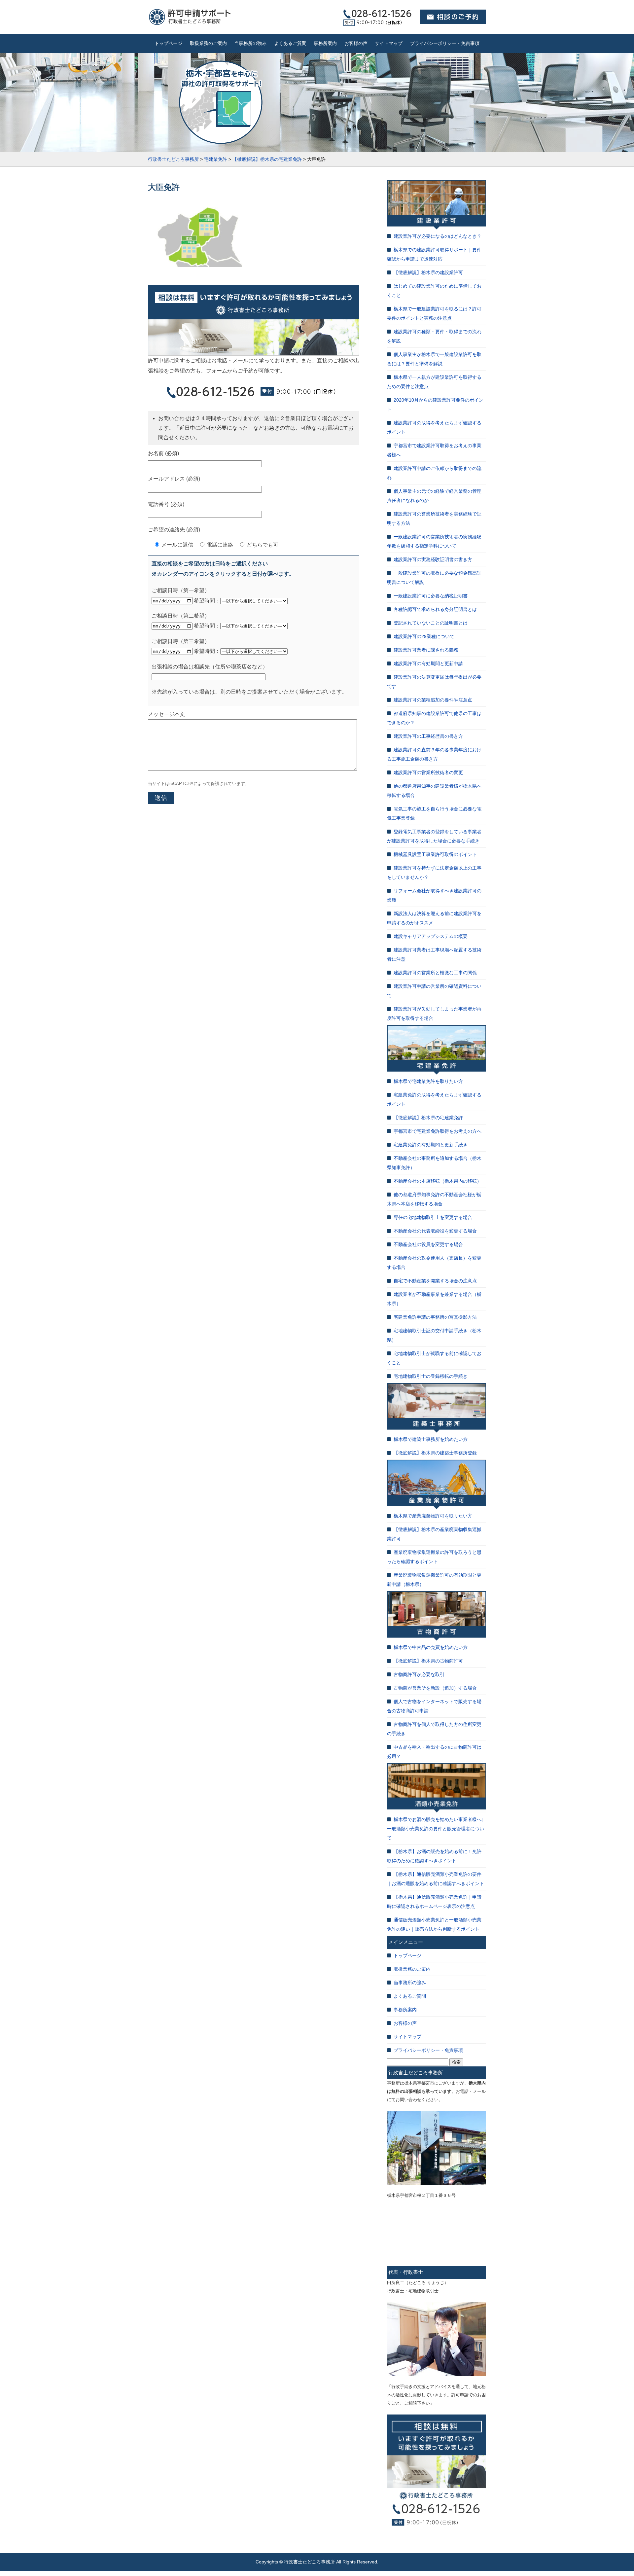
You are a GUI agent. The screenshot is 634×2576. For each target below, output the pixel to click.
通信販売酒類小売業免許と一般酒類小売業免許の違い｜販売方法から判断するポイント (434, 1924)
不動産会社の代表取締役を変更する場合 (435, 1231)
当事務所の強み (250, 43)
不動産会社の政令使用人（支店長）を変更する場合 (434, 1263)
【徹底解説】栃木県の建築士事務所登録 (435, 1453)
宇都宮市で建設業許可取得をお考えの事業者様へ (434, 450)
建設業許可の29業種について (424, 636)
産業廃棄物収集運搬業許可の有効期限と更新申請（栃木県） (434, 1580)
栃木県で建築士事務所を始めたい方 (431, 1439)
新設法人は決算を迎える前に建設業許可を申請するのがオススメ (434, 918)
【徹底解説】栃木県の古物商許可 (428, 1661)
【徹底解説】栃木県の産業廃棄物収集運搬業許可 (434, 1534)
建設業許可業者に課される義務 (426, 650)
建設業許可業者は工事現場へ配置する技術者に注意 (434, 954)
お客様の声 (356, 43)
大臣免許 (164, 187)
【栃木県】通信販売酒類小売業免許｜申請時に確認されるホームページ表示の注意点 (434, 1902)
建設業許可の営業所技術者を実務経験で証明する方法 (434, 519)
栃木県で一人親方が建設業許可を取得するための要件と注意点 (434, 382)
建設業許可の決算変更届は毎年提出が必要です (434, 682)
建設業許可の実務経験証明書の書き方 (433, 559)
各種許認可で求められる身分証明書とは (435, 609)
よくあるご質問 (290, 43)
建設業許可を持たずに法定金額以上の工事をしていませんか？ (434, 873)
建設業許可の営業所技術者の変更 (428, 772)
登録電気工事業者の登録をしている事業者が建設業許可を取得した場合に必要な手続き (434, 836)
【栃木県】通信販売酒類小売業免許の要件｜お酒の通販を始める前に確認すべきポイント (436, 1879)
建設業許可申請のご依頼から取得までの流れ (434, 473)
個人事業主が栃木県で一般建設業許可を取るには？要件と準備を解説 (434, 359)
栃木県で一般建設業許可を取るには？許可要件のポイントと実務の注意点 (434, 313)
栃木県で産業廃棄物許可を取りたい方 (433, 1516)
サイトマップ (389, 43)
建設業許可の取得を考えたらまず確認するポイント (434, 427)
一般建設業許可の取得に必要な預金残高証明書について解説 (434, 578)
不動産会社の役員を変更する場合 (428, 1244)
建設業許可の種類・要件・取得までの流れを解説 (434, 336)
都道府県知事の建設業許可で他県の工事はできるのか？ (434, 718)
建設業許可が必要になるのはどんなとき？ (438, 236)
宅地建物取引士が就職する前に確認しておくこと (434, 1358)
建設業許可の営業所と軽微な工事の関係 (435, 973)
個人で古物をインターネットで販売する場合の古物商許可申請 (434, 1706)
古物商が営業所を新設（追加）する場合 (435, 1688)
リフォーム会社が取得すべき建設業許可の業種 (434, 895)
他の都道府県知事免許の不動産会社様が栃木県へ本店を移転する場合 (434, 1199)
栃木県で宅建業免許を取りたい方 (428, 1081)
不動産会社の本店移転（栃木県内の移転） (438, 1181)
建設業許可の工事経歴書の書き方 (428, 736)
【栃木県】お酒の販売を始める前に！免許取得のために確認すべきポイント (434, 1856)
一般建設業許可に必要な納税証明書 (431, 596)
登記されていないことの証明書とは (431, 623)
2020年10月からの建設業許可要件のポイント (435, 405)
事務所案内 (325, 43)
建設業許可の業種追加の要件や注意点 (433, 700)
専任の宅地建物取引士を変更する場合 (433, 1217)
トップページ (168, 43)
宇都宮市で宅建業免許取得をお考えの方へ (438, 1131)
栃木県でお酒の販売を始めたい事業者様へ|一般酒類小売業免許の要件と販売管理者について (436, 1829)
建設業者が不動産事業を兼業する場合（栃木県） (434, 1299)
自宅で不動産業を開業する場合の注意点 (435, 1281)
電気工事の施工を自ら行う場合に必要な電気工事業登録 (434, 813)
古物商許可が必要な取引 (419, 1674)
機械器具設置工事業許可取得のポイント (435, 854)
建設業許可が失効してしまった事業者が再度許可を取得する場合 (434, 1014)
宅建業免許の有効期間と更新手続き (431, 1145)
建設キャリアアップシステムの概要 (431, 936)
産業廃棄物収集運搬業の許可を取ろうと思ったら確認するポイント (434, 1557)
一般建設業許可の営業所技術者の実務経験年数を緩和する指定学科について (434, 541)
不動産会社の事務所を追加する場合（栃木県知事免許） (434, 1163)
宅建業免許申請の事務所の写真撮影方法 (435, 1317)
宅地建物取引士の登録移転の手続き (431, 1376)
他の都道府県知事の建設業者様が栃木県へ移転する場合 (434, 791)
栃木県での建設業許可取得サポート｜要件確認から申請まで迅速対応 (434, 254)
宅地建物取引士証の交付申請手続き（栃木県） (434, 1335)
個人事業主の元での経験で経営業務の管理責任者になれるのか (434, 496)
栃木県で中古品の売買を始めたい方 (431, 1647)
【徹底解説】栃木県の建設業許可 (428, 272)
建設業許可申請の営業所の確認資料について (434, 991)
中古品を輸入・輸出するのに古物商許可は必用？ (434, 1752)
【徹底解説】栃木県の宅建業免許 (428, 1118)
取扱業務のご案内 (208, 43)
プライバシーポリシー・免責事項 (445, 43)
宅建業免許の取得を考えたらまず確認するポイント (434, 1099)
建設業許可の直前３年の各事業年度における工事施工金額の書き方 (434, 754)
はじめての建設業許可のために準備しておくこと (434, 291)
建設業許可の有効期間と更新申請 (428, 663)
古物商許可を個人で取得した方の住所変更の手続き (434, 1729)
